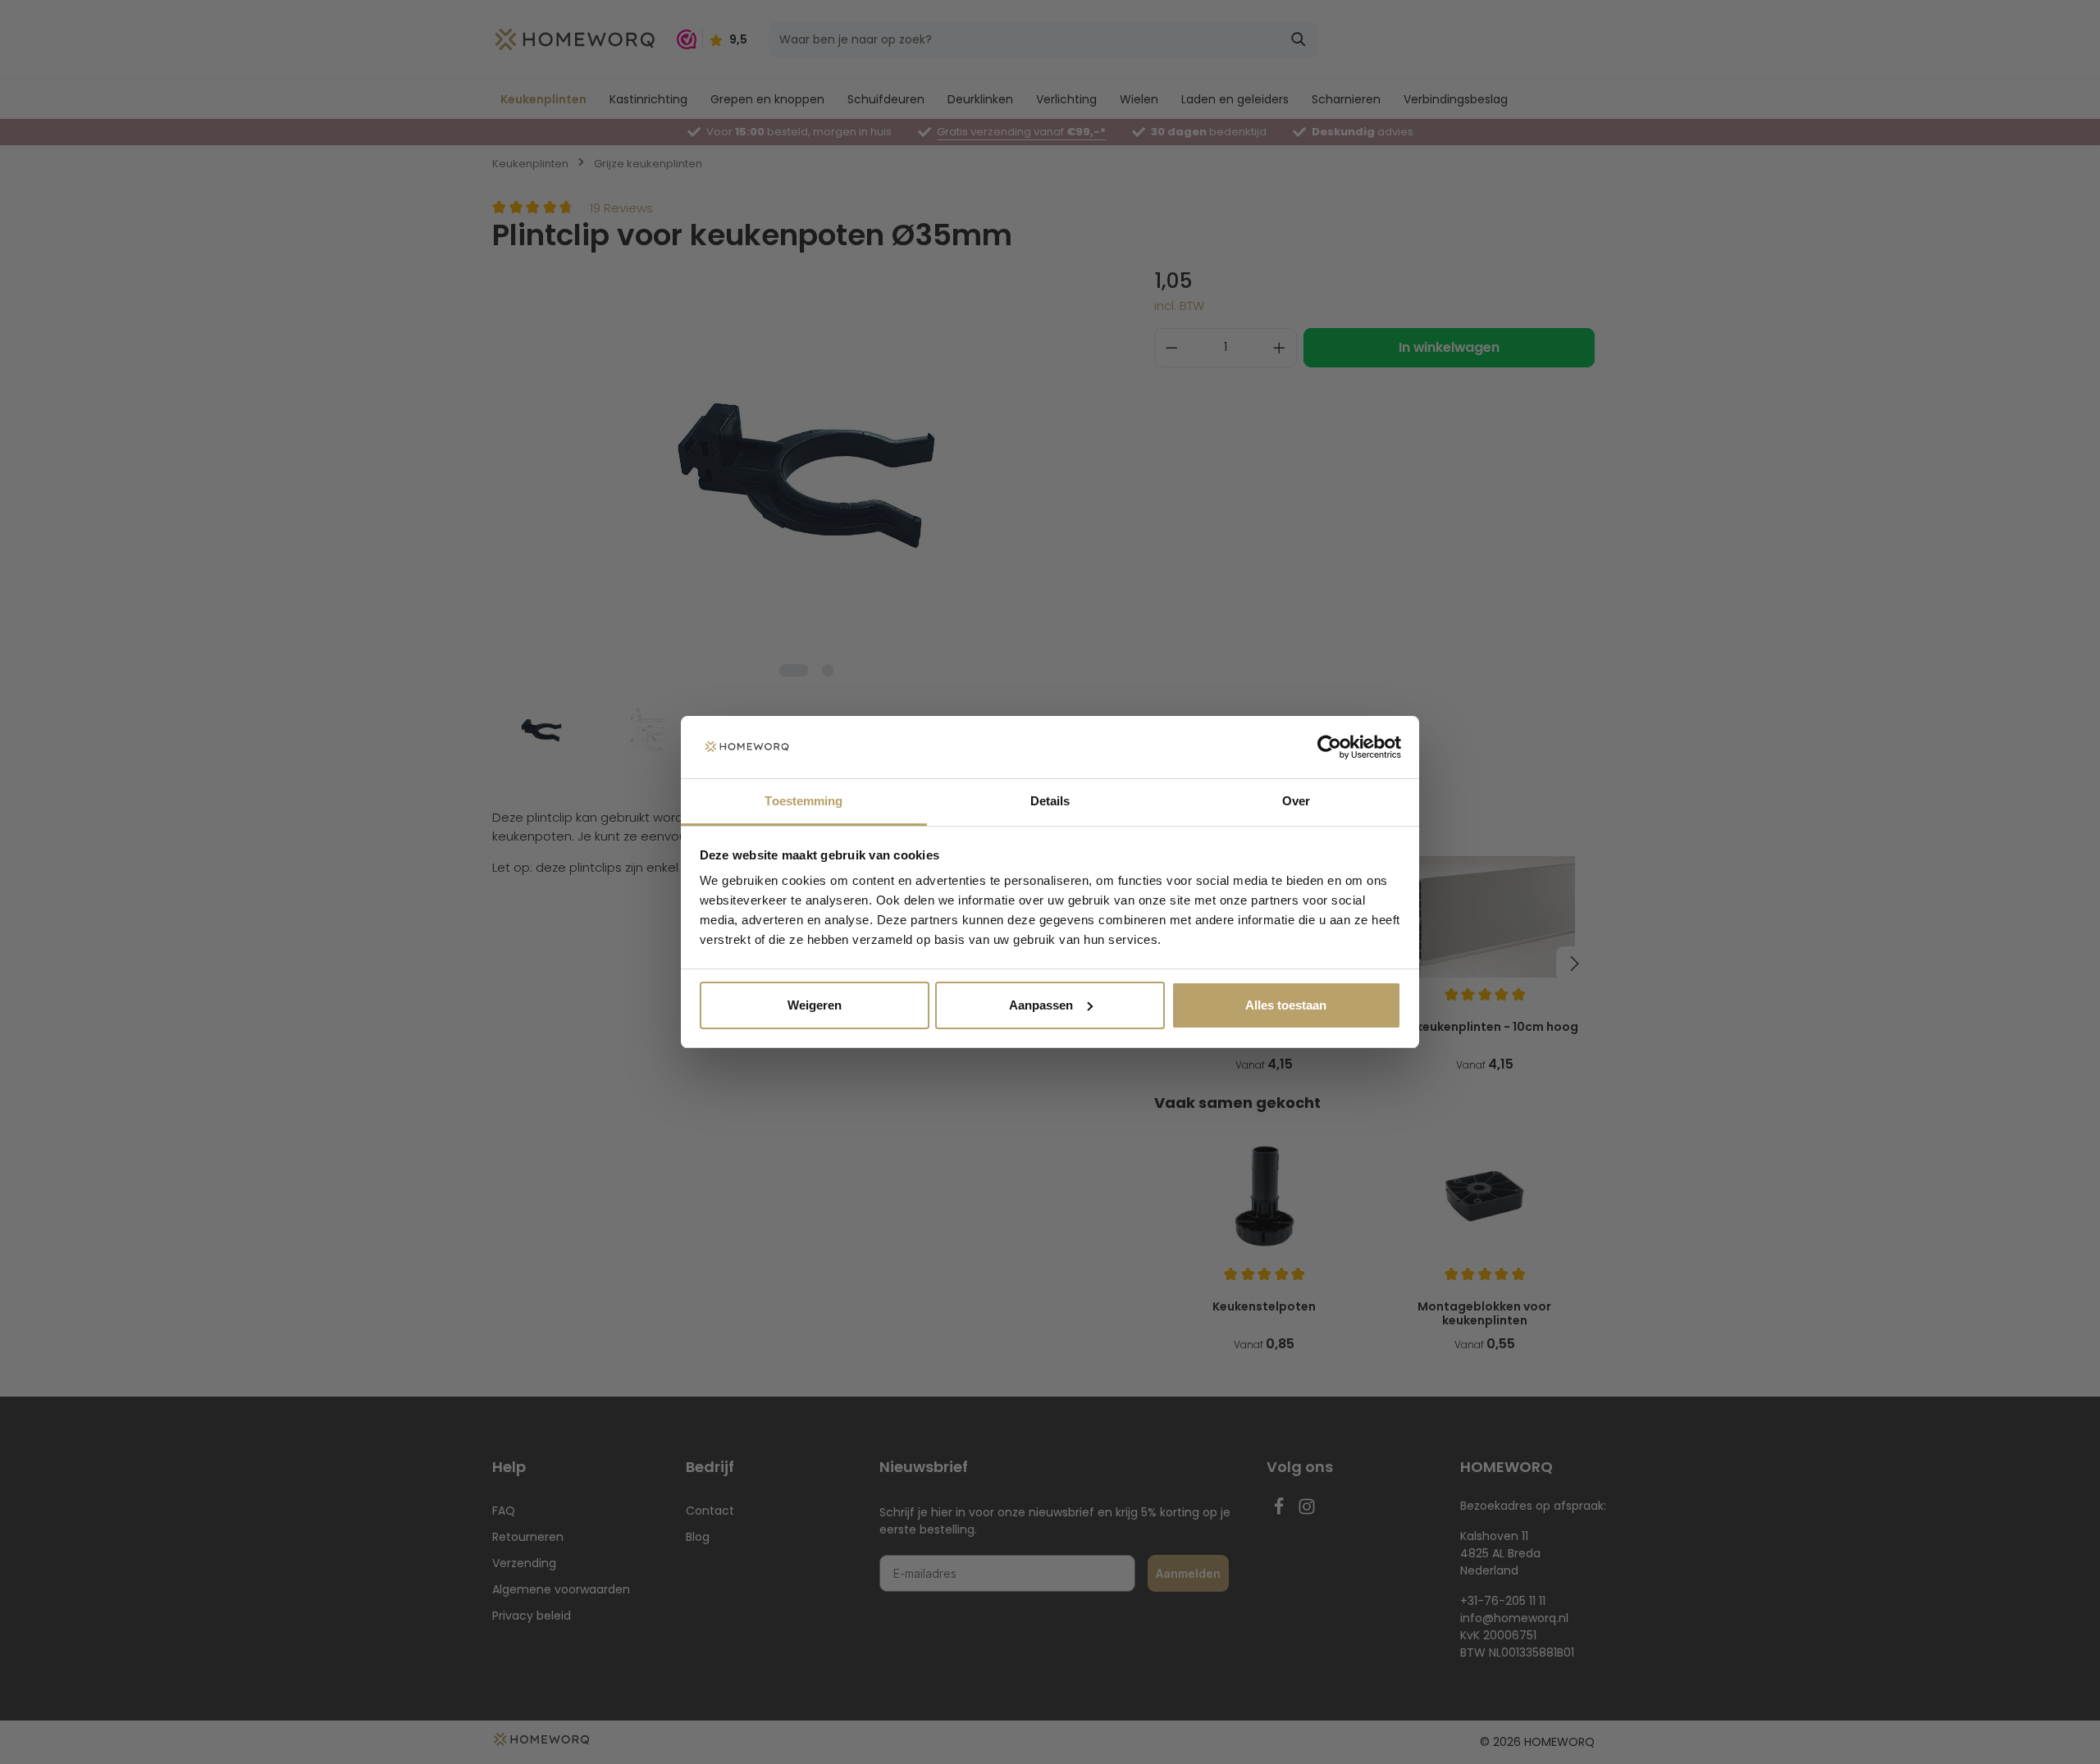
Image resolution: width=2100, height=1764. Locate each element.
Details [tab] (1050, 801)
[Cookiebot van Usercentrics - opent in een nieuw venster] (1329, 747)
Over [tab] (1296, 801)
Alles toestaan (1286, 1005)
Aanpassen (1041, 1005)
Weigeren (815, 1005)
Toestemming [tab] (803, 801)
